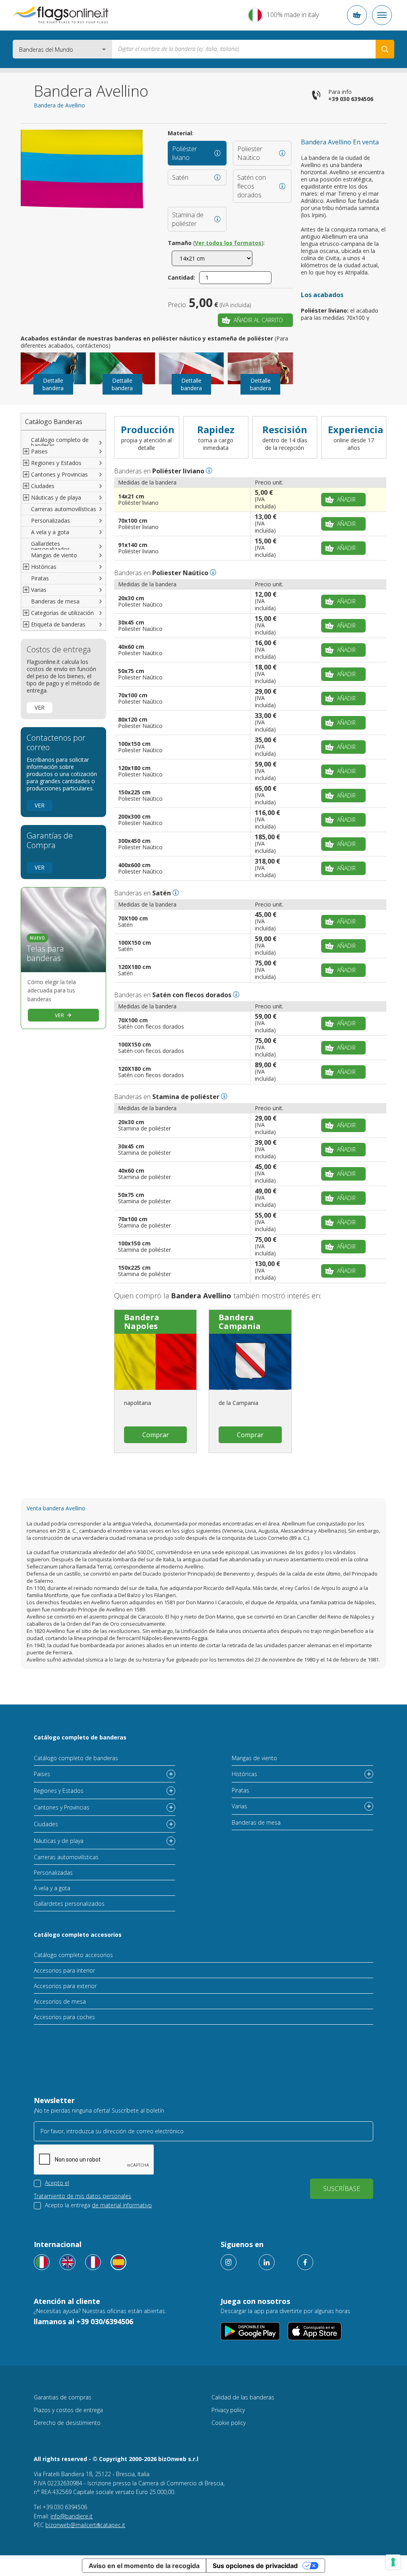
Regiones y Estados (59, 1791)
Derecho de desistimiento (67, 2423)
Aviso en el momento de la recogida (144, 2566)
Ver (40, 707)
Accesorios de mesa (60, 2001)
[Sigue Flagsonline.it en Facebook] (305, 2262)
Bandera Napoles (142, 1322)
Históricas (244, 1774)
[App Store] (315, 2331)
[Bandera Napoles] (155, 1362)
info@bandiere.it (72, 2516)
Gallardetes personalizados (50, 546)
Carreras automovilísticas (64, 509)
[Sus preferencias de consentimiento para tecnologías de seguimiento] (393, 2562)
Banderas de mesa (55, 601)
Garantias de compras (63, 2397)
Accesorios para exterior (65, 1986)
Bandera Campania (240, 1322)
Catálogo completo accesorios (78, 1935)
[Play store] (250, 2331)
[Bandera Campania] (250, 1362)
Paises (42, 1774)
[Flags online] (68, 2262)
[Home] (61, 15)
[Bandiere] (42, 2262)
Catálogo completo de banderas (60, 443)
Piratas (40, 578)
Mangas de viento (54, 555)
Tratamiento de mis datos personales (82, 2196)
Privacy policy (228, 2410)
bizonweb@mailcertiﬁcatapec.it (85, 2525)
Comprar (156, 1435)
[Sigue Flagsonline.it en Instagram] (229, 2262)
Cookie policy (229, 2423)
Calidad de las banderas (243, 2397)
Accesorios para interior (64, 1970)
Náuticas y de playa (59, 1841)
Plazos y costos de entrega (68, 2410)
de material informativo (122, 2205)
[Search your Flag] (385, 49)
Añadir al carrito (258, 320)
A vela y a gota (50, 532)
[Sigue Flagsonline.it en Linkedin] (267, 2262)
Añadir (346, 499)
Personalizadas (50, 520)
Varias (239, 1806)
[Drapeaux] (93, 2262)
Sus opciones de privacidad (255, 2566)
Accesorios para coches (64, 2017)
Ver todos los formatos (228, 243)
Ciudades (46, 1824)
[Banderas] (118, 2262)
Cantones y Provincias (62, 1807)
